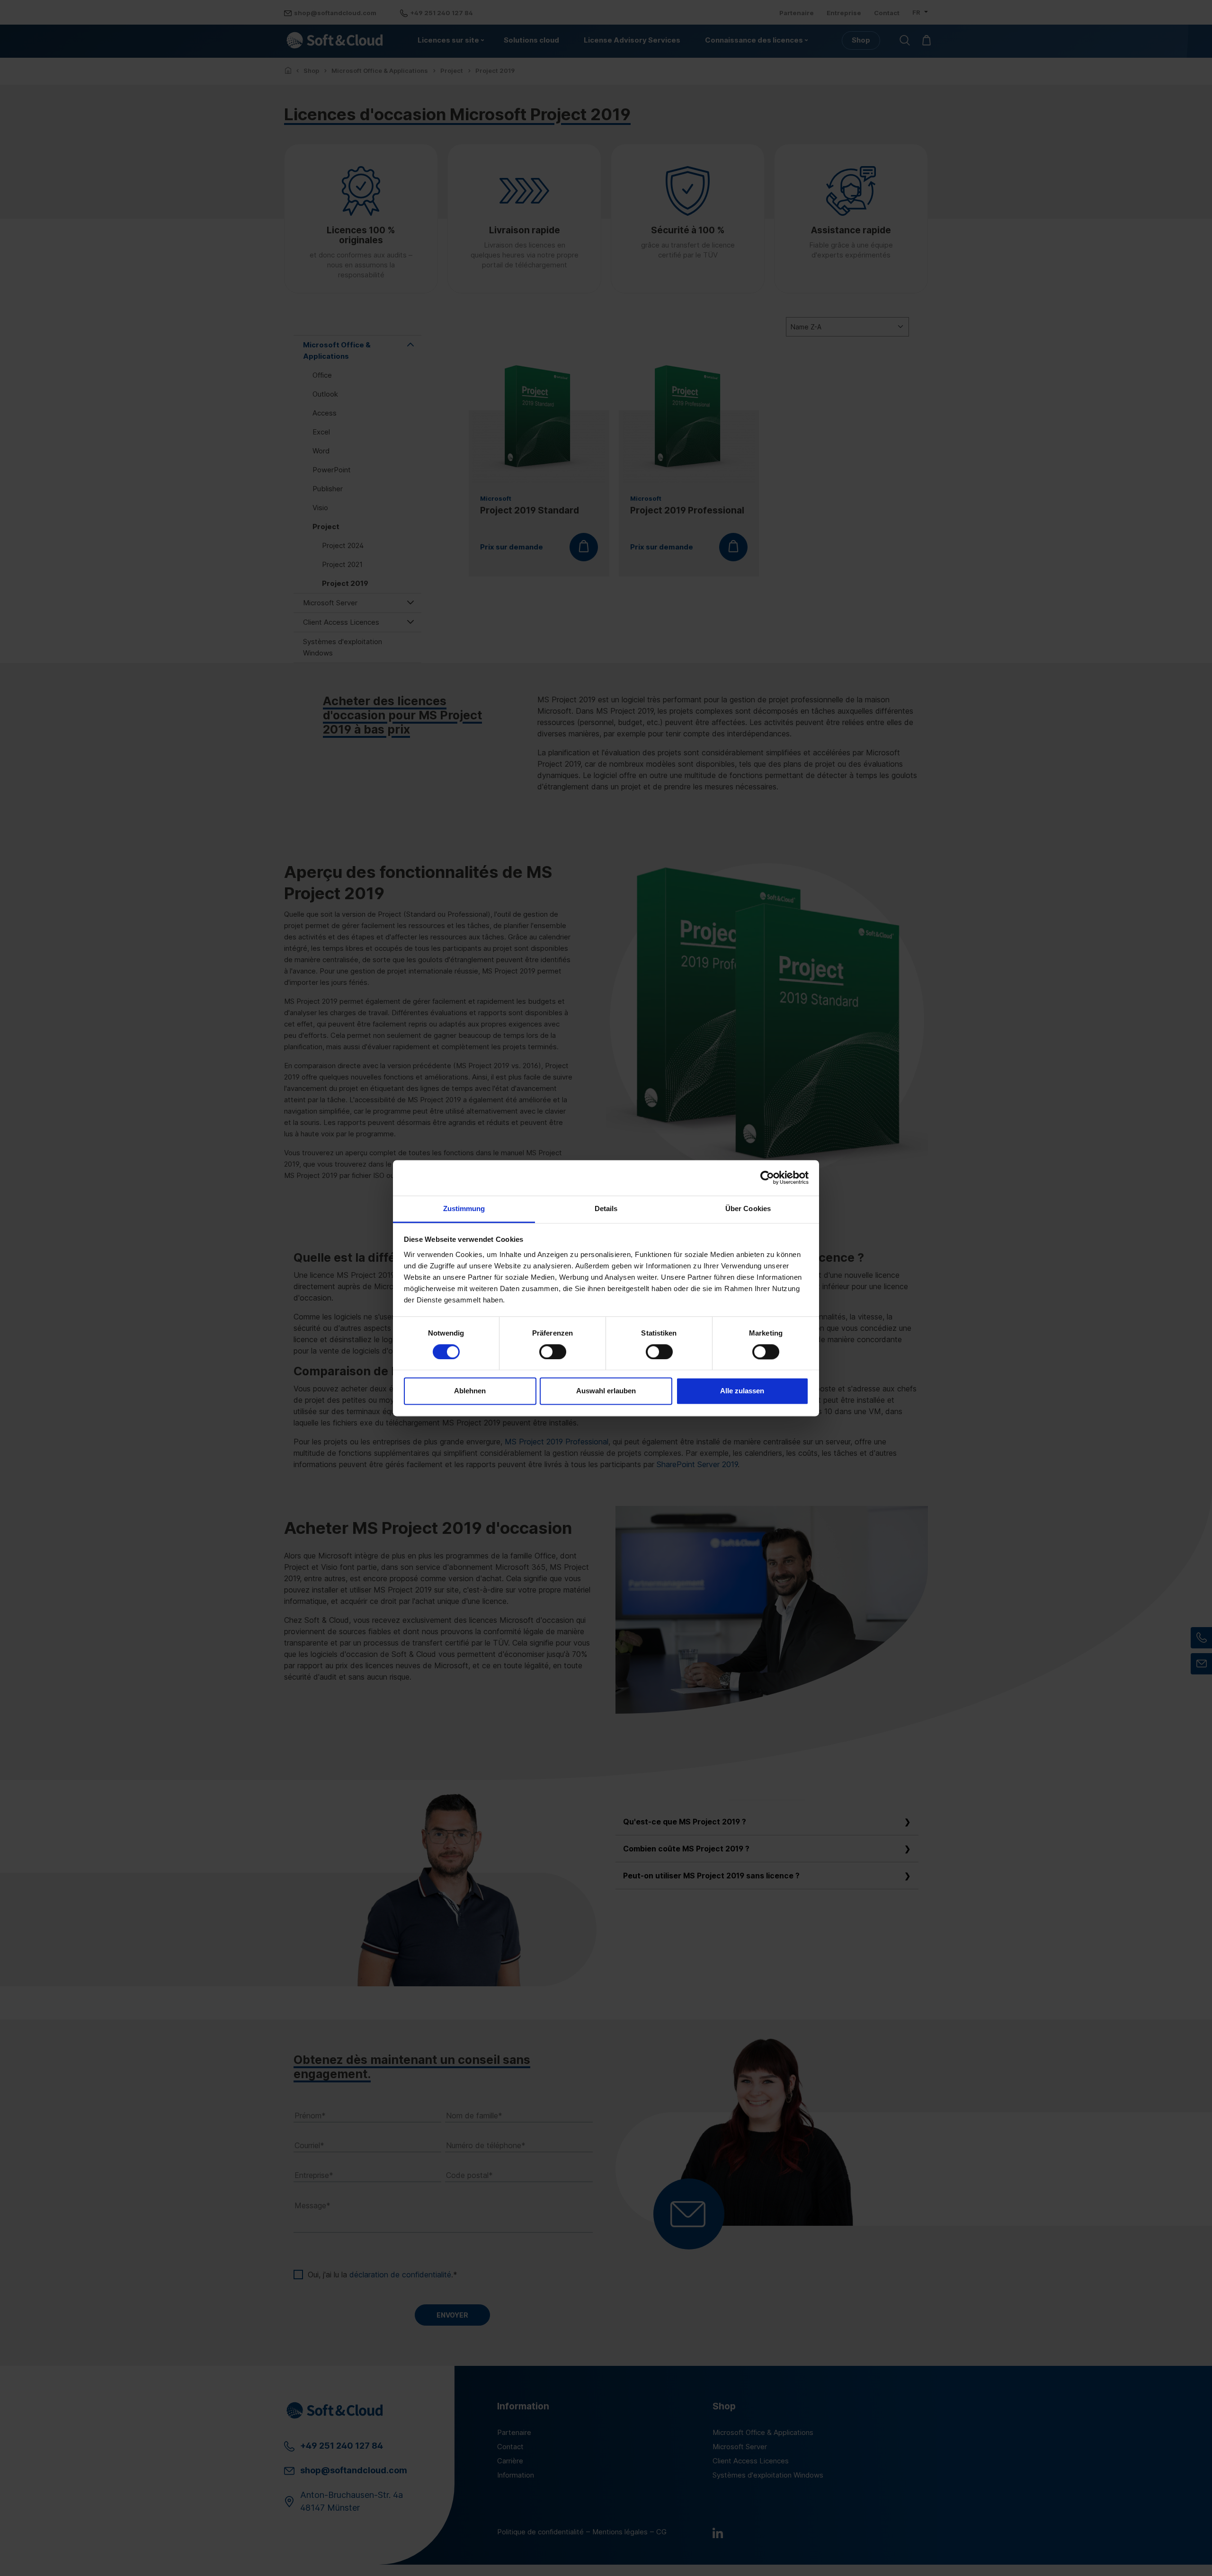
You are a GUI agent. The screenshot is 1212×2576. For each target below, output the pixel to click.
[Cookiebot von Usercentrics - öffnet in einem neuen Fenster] (767, 1177)
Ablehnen (470, 1391)
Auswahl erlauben (606, 1391)
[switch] (553, 1352)
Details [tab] (606, 1208)
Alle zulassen (742, 1391)
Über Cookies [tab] (748, 1208)
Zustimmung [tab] (464, 1208)
